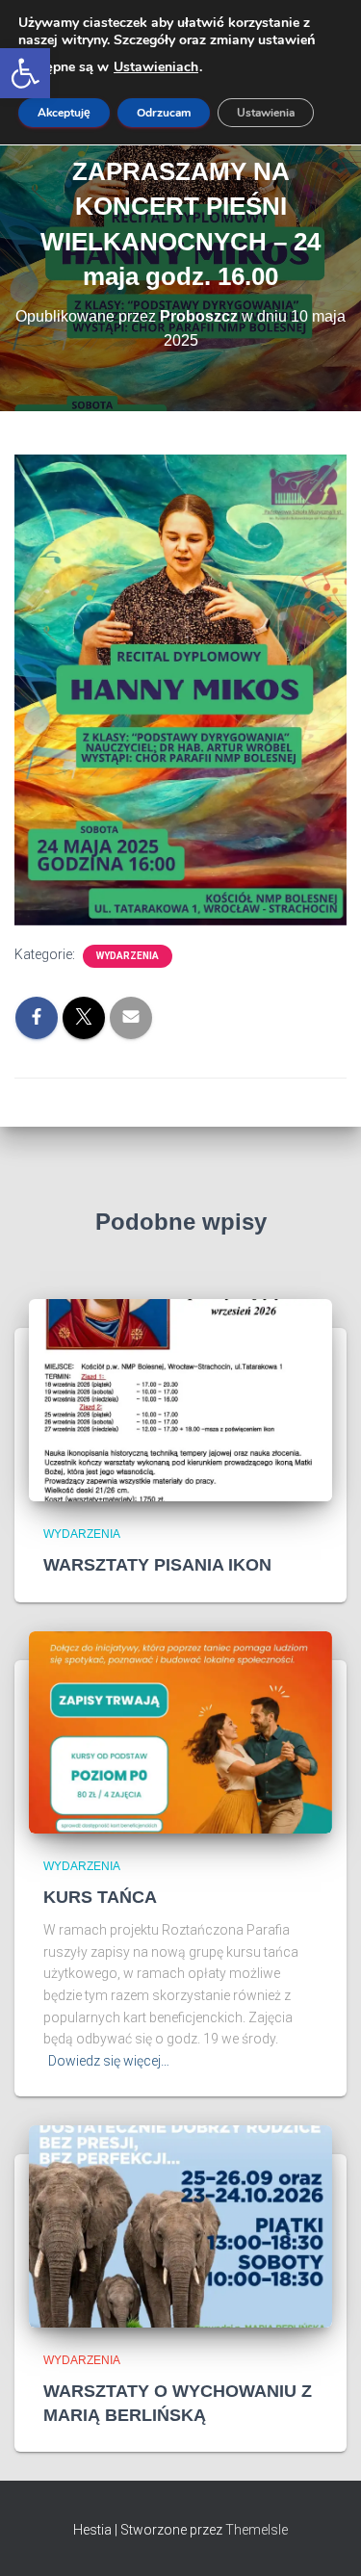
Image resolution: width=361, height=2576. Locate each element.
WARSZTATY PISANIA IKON (157, 1565)
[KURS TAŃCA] (180, 1730)
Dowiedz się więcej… (109, 2061)
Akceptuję (64, 113)
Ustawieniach (156, 67)
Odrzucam (164, 113)
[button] (25, 73)
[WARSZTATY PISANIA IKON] (180, 1399)
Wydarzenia (128, 956)
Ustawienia (266, 113)
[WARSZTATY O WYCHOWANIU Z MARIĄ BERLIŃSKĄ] (180, 2225)
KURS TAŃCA (100, 1897)
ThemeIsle (257, 2530)
